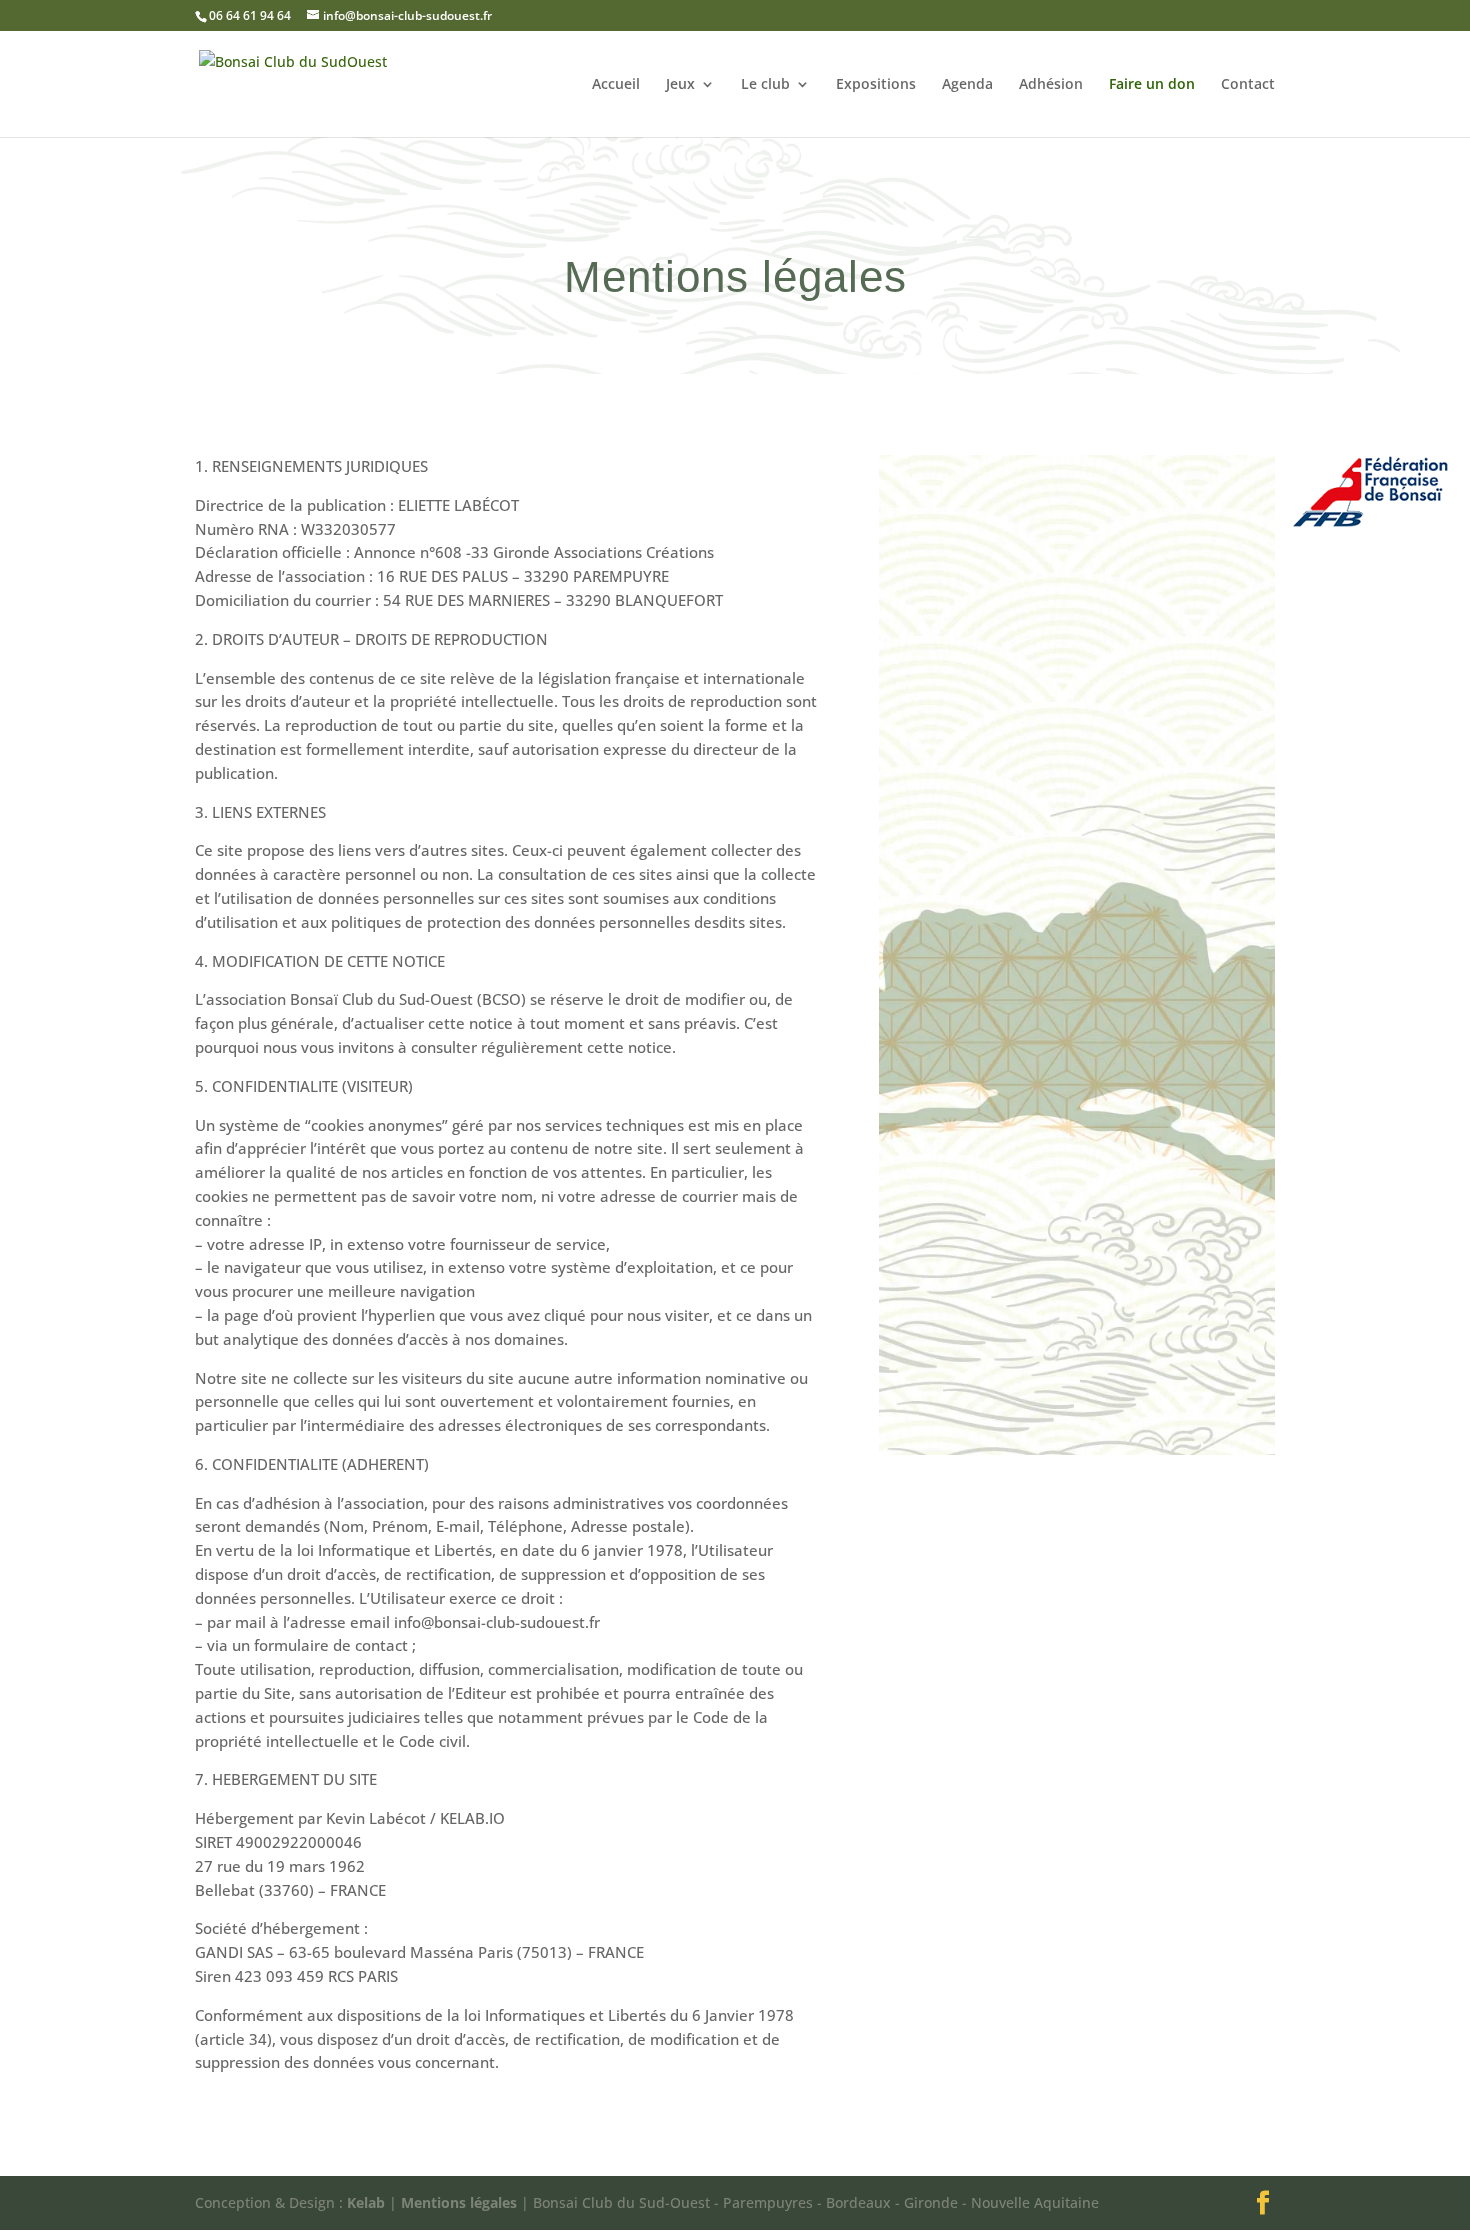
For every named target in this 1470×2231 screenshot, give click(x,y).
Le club (765, 85)
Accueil (616, 85)
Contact (1248, 85)
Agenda (967, 85)
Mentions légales (459, 2202)
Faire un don (1152, 85)
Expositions (876, 85)
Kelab (366, 2202)
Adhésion (1051, 85)
